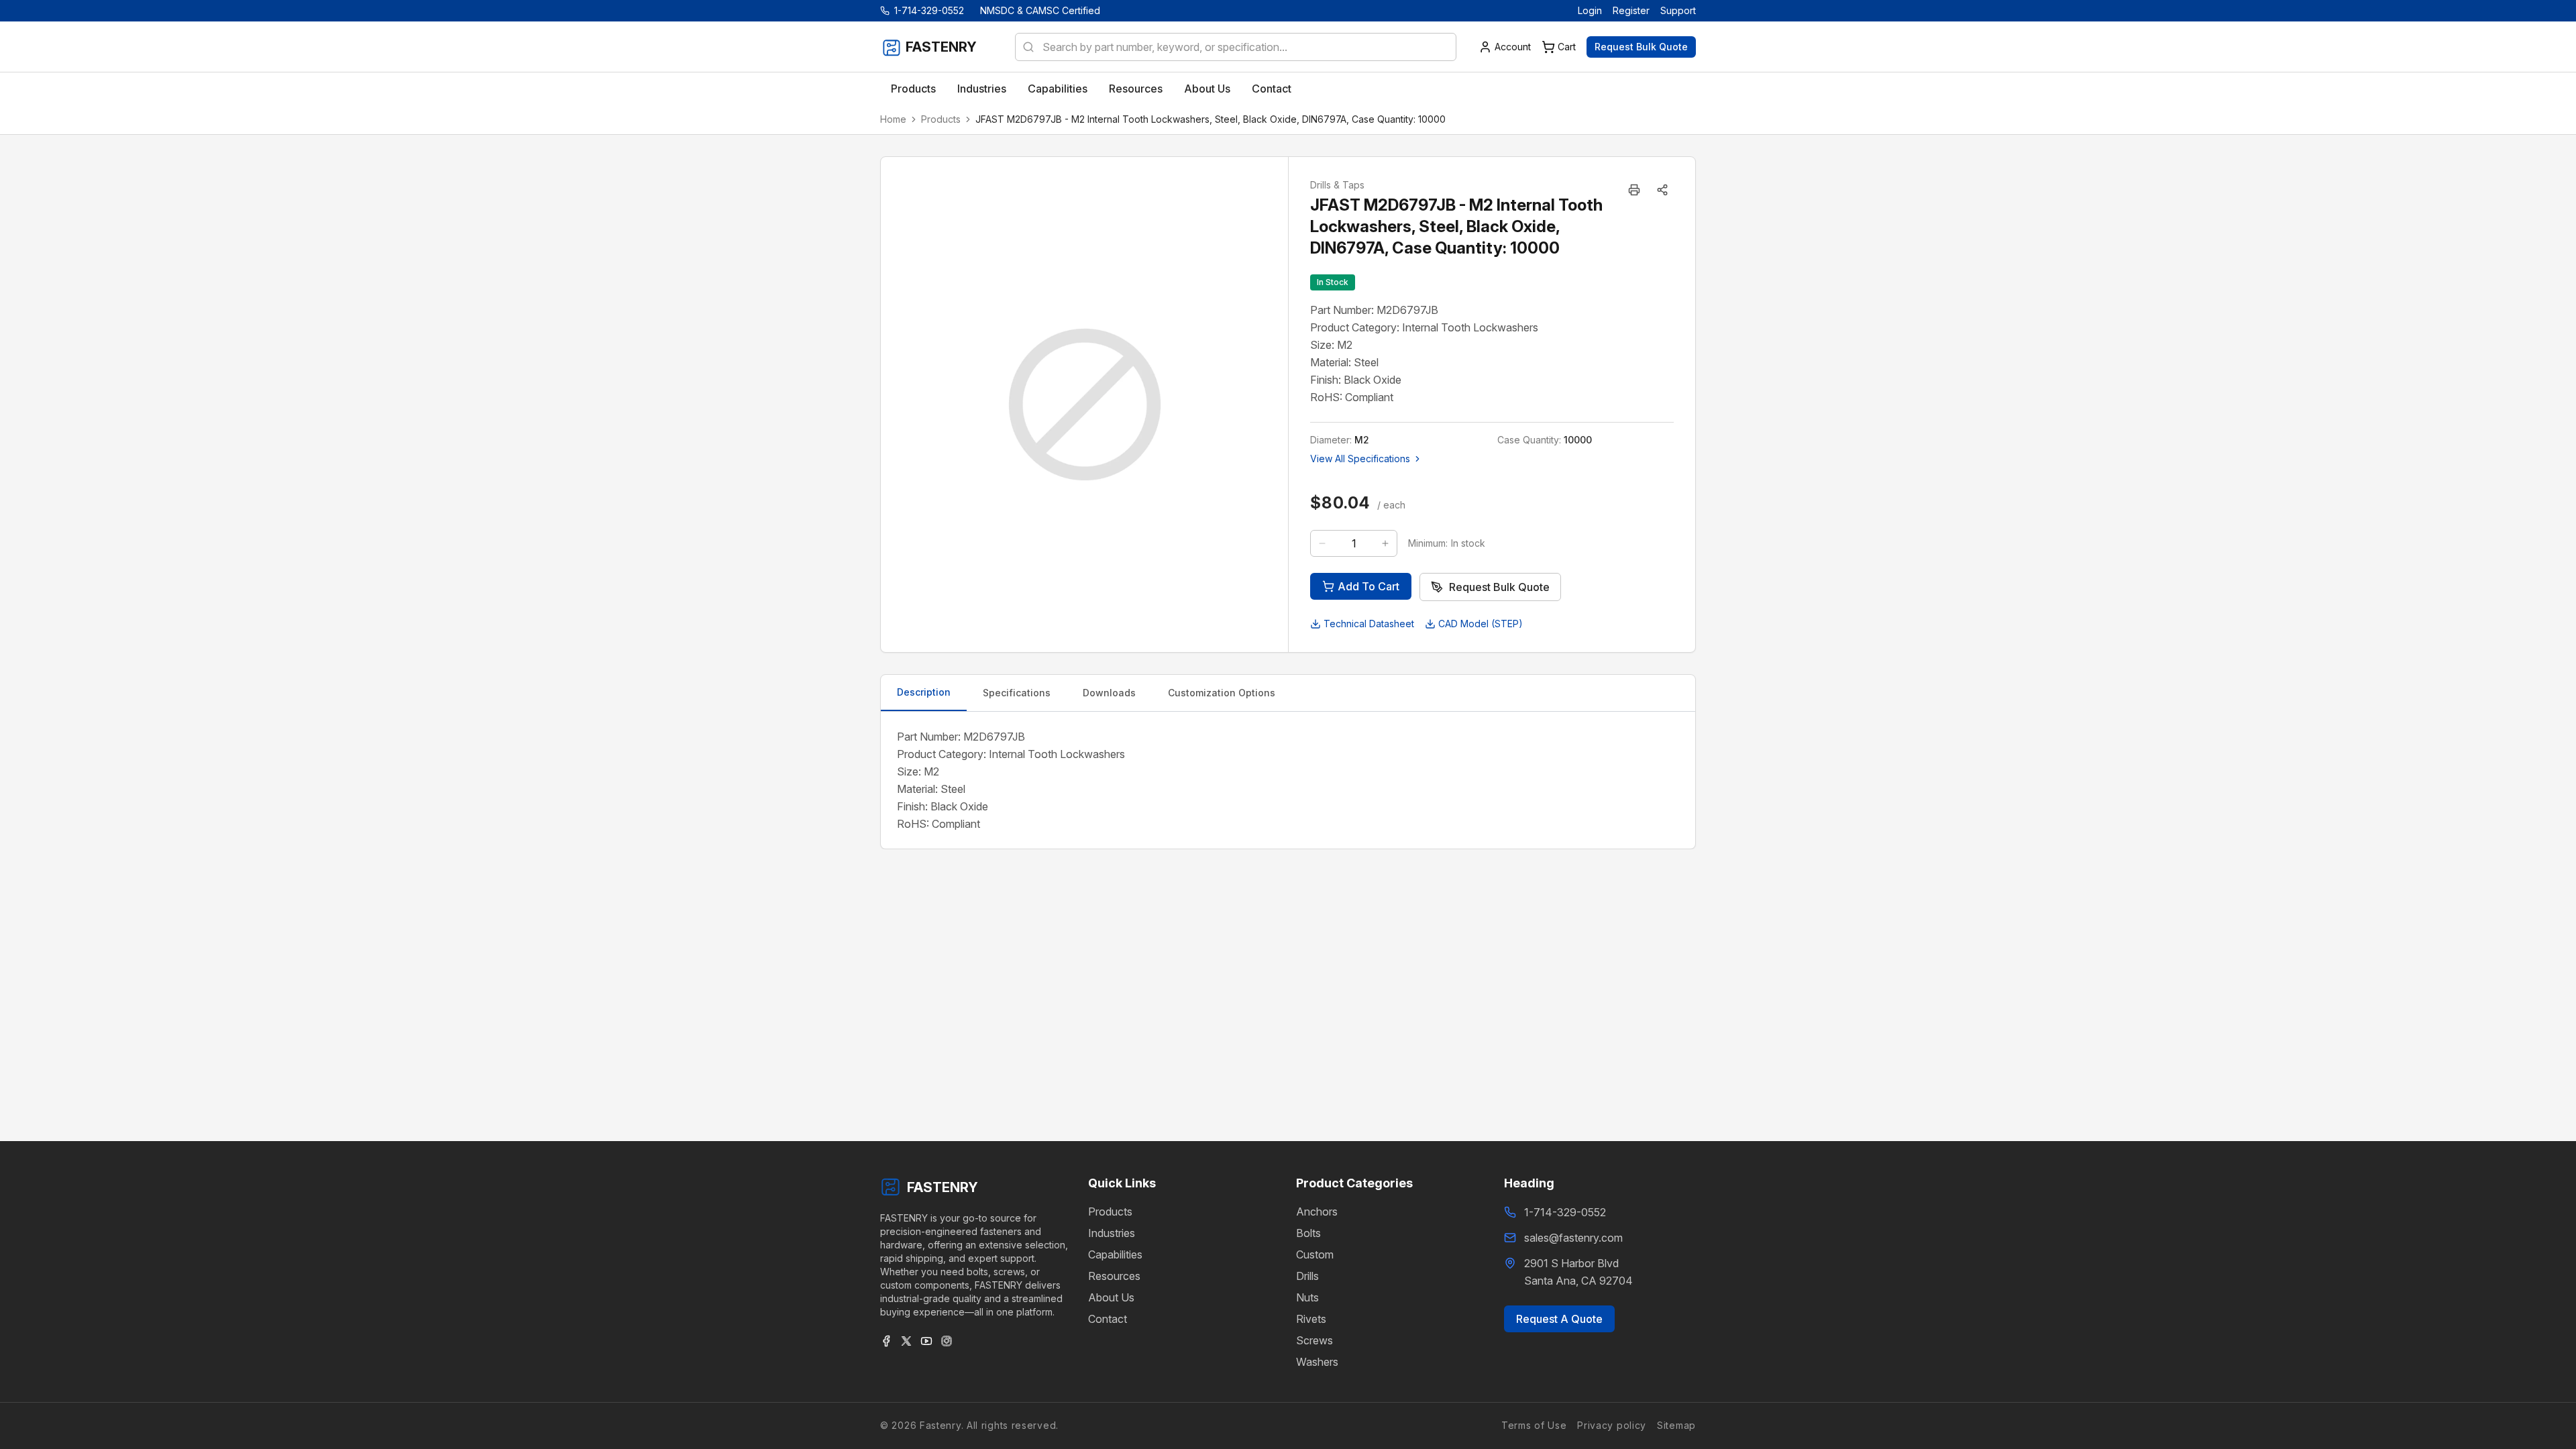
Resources (1114, 1276)
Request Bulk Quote (1641, 47)
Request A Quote (1559, 1319)
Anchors (1317, 1212)
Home (893, 119)
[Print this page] (1634, 190)
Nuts (1307, 1297)
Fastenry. (940, 1425)
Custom (1315, 1254)
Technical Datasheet (1369, 624)
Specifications (1017, 693)
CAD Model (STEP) (1481, 624)
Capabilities (1115, 1254)
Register (1631, 10)
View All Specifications (1360, 459)
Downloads (1109, 693)
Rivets (1311, 1319)
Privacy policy (1612, 1425)
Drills (1307, 1276)
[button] (1662, 190)
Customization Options (1222, 693)
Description (924, 692)
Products (941, 119)
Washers (1317, 1362)
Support (1678, 10)
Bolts (1308, 1233)
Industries (1112, 1233)
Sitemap (1676, 1425)
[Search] (1024, 47)
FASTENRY (943, 1187)
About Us (1111, 1297)
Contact (1108, 1319)
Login (1590, 10)
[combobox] (1236, 47)
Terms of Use (1534, 1425)
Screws (1314, 1340)
